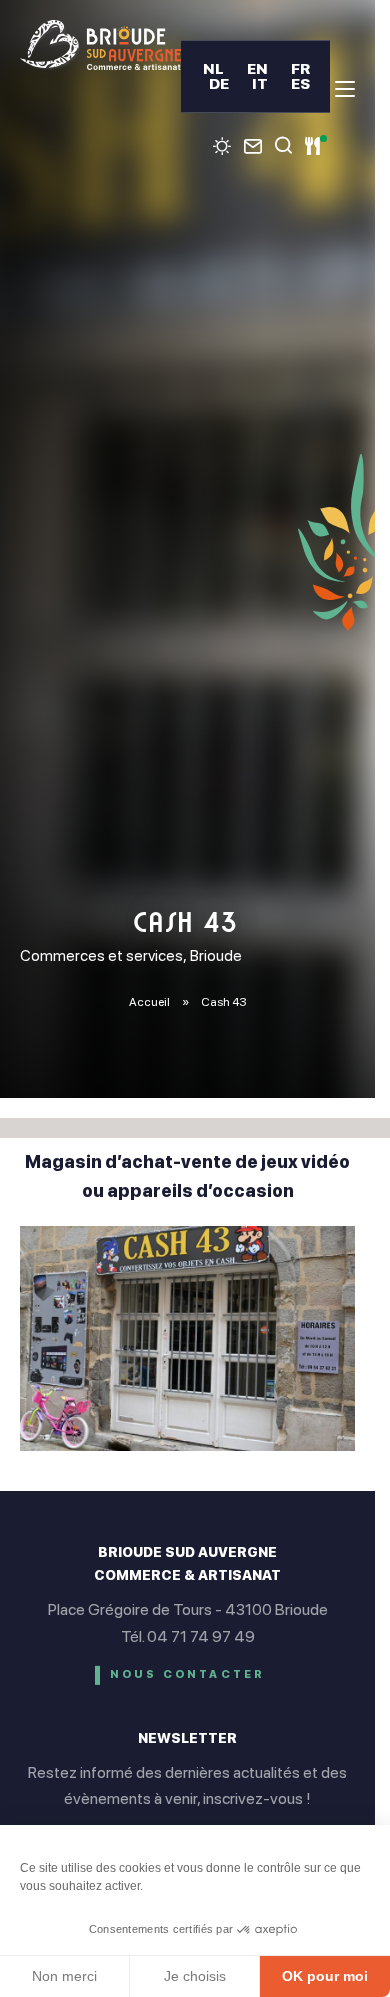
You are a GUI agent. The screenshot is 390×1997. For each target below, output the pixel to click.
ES (300, 83)
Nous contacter (188, 1674)
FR (300, 68)
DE (219, 83)
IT (260, 83)
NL (213, 68)
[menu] (345, 89)
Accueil (149, 1002)
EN (257, 68)
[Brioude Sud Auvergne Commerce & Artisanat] (100, 45)
